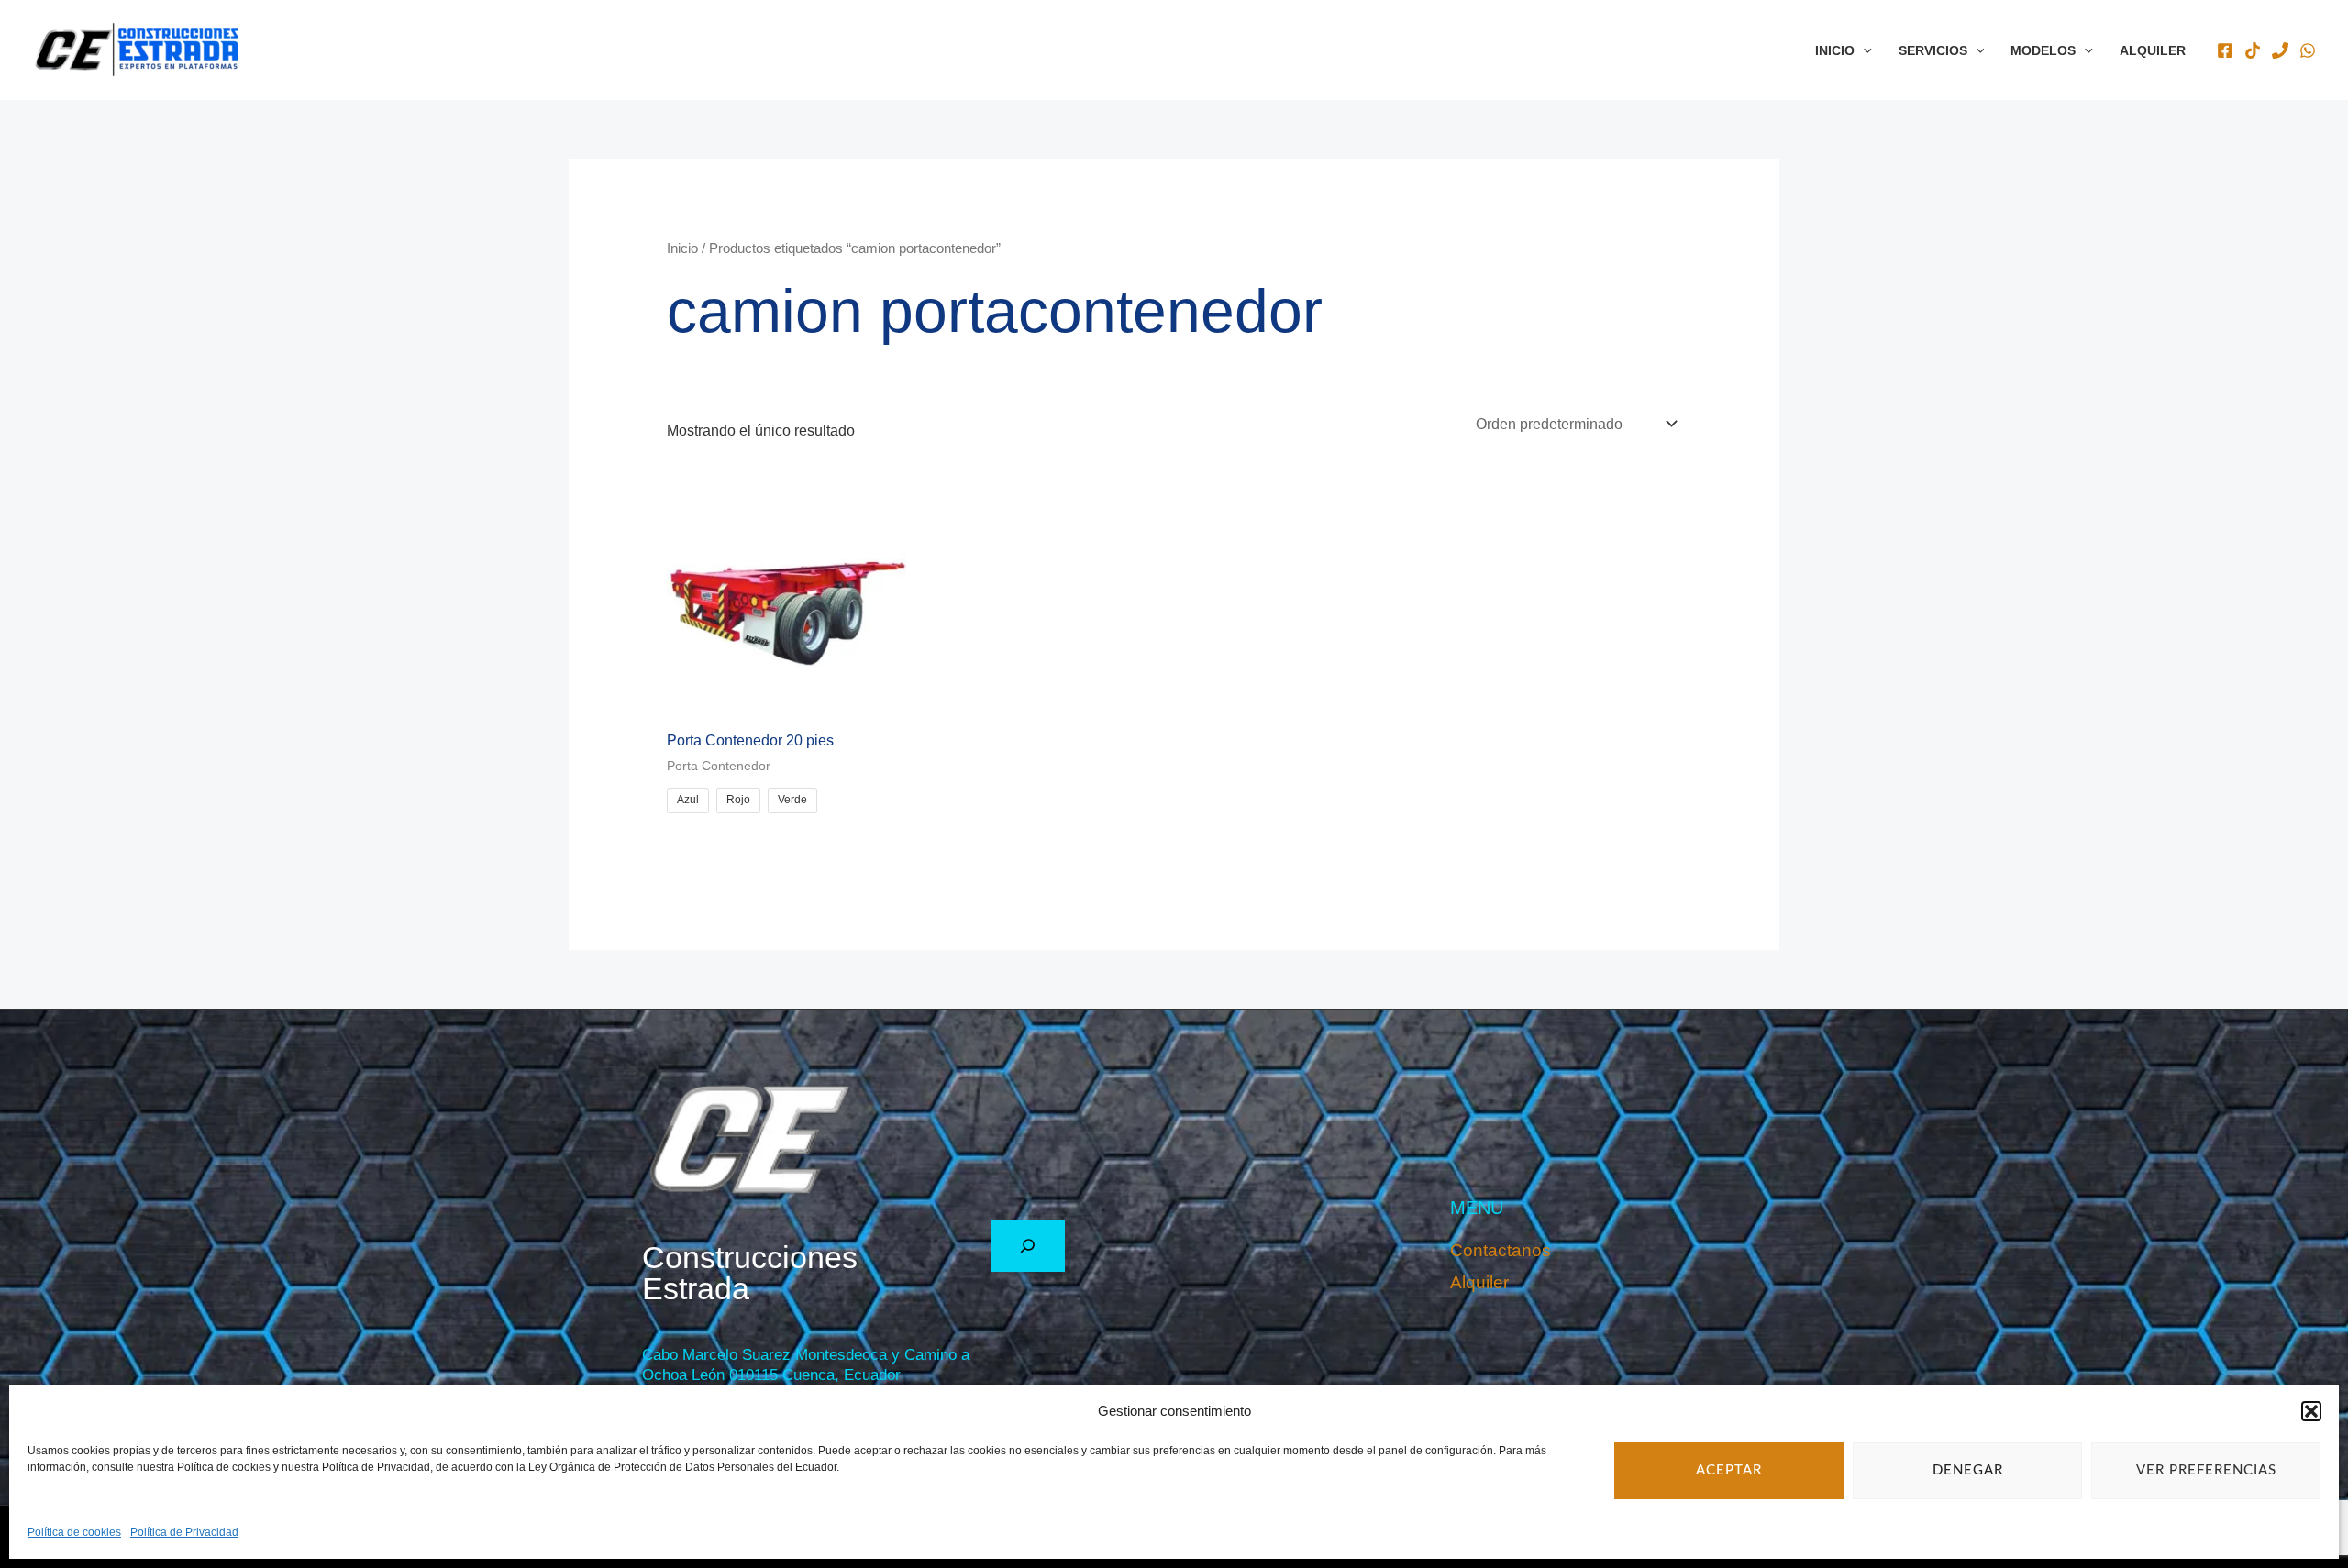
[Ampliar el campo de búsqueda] (1028, 1246)
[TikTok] (2253, 50)
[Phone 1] (2280, 50)
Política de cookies (74, 1532)
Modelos (2043, 50)
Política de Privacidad (184, 1532)
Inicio (1835, 50)
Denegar (1968, 1470)
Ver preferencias (2206, 1470)
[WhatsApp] (2308, 50)
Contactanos (1501, 1250)
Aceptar (1729, 1470)
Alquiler (2153, 50)
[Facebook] (2225, 50)
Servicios (1933, 50)
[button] (2311, 1411)
